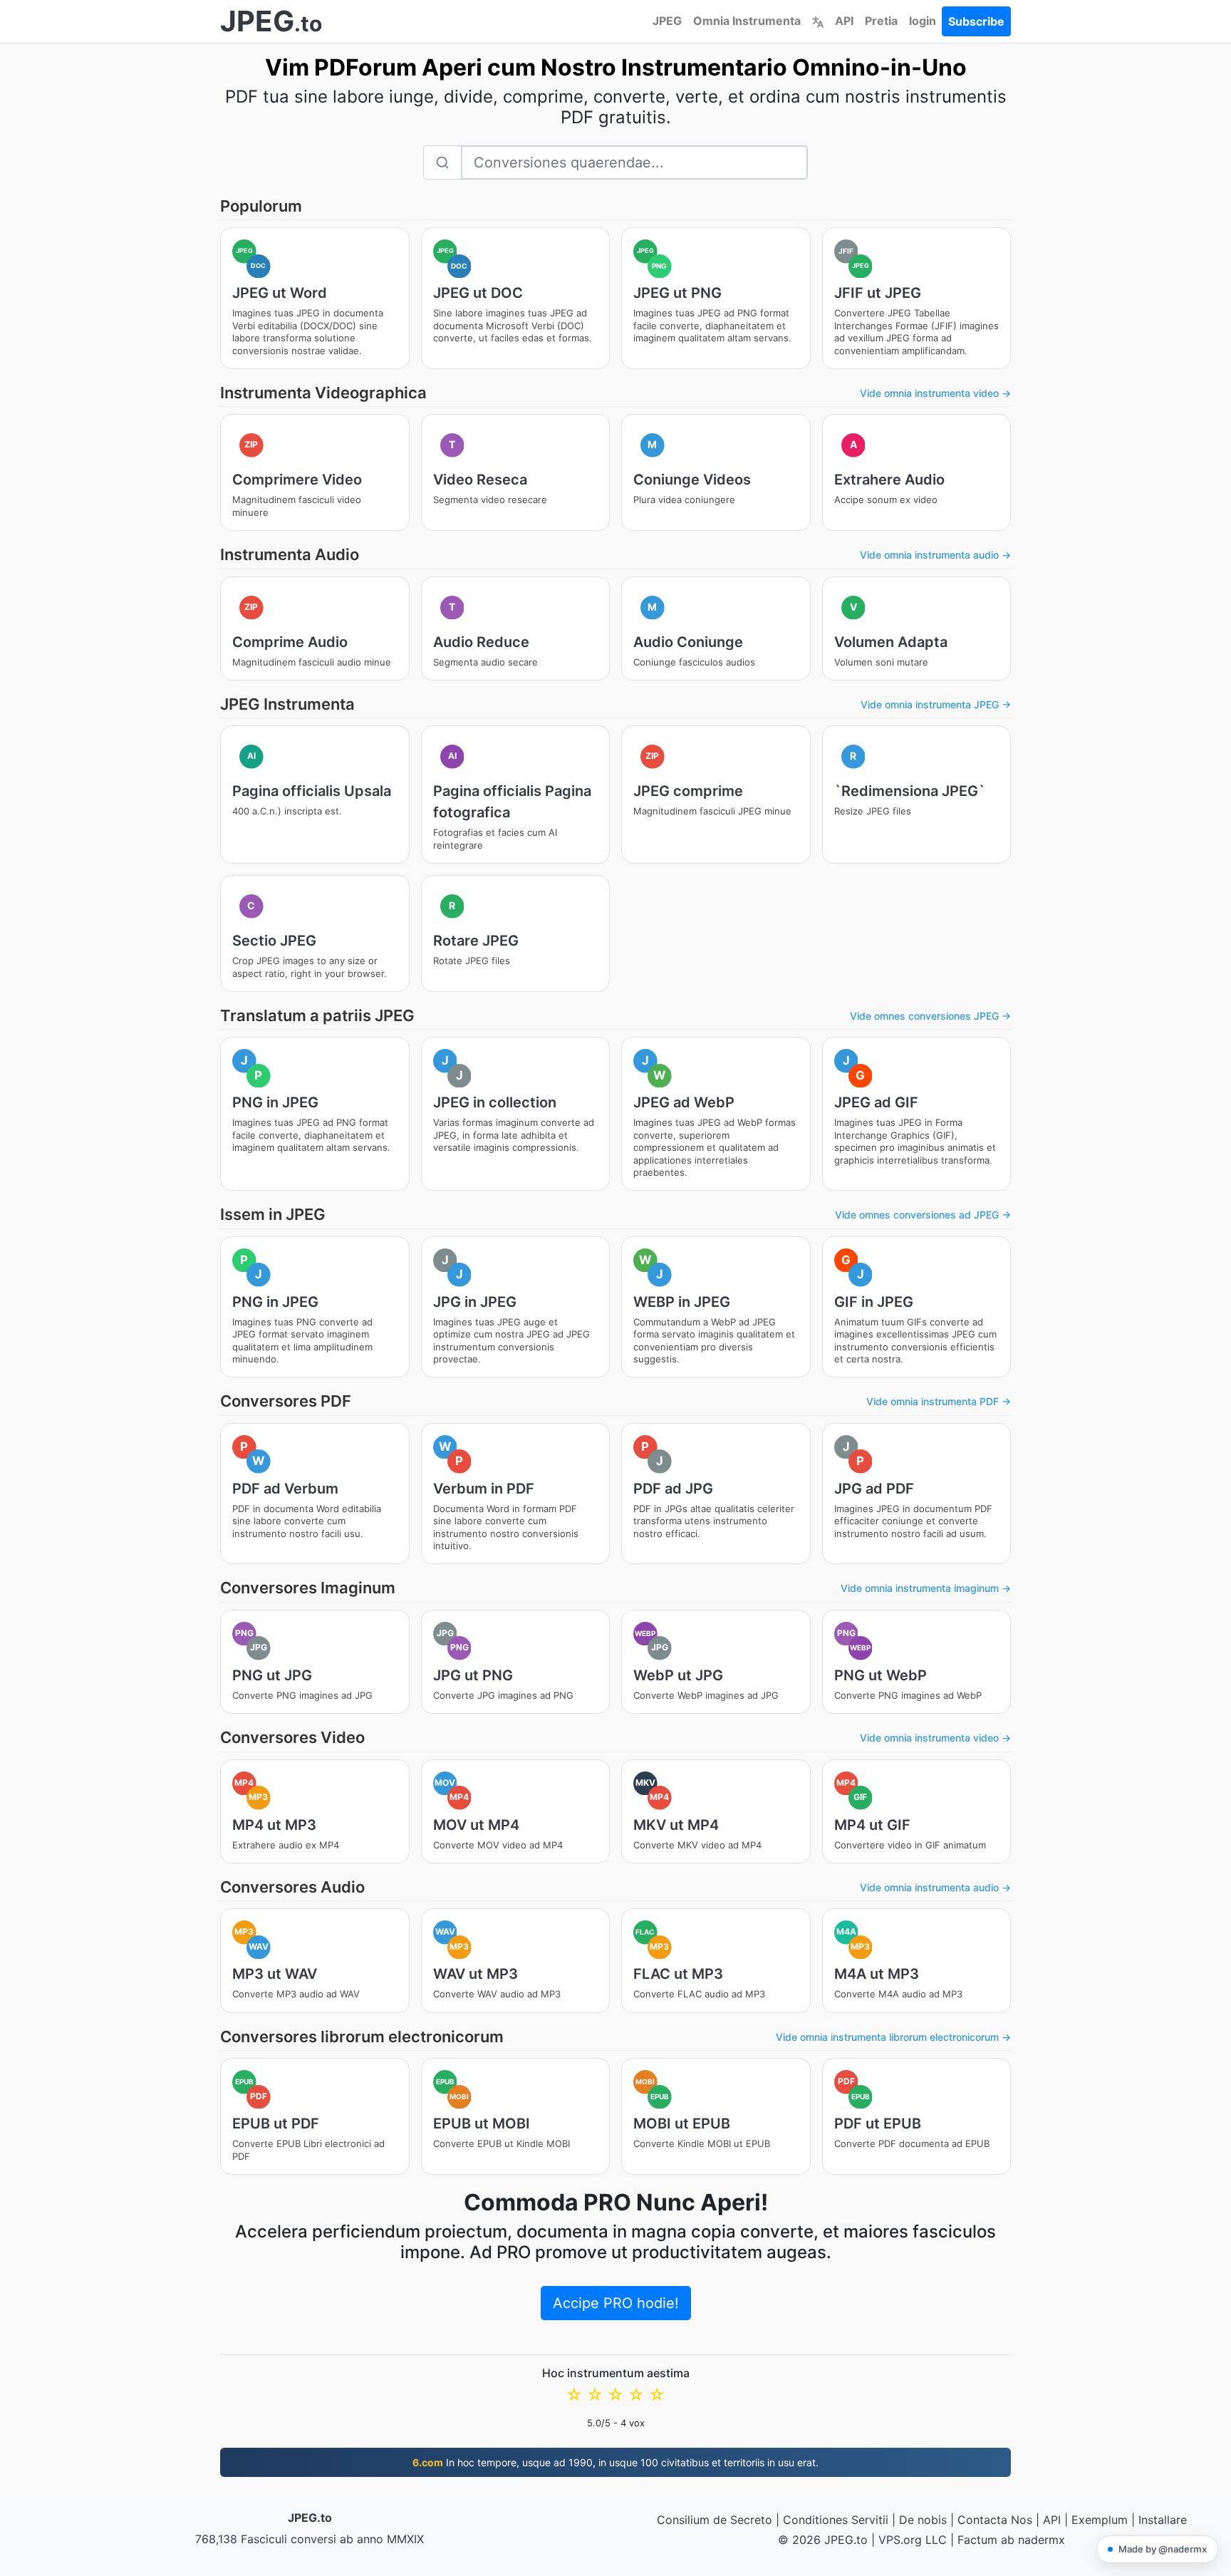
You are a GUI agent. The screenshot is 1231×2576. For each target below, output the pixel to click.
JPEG (667, 21)
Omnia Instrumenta (747, 21)
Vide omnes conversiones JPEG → (930, 1016)
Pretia (881, 21)
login (923, 21)
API (844, 21)
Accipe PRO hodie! (616, 2303)
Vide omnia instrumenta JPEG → (936, 704)
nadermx (1042, 2540)
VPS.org (900, 2540)
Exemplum (1100, 2520)
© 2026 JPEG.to (823, 2540)
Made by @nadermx (1163, 2549)
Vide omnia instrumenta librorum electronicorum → (893, 2037)
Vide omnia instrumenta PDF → (939, 1401)
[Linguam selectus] (818, 21)
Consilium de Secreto (715, 2520)
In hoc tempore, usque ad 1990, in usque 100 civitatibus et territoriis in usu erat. (615, 2462)
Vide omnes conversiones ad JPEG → (923, 1215)
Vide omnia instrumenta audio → (935, 555)
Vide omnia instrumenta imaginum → (926, 1588)
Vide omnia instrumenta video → (935, 393)
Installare (1163, 2520)
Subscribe (976, 21)
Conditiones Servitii (836, 2520)
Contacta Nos (995, 2520)
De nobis (923, 2520)
